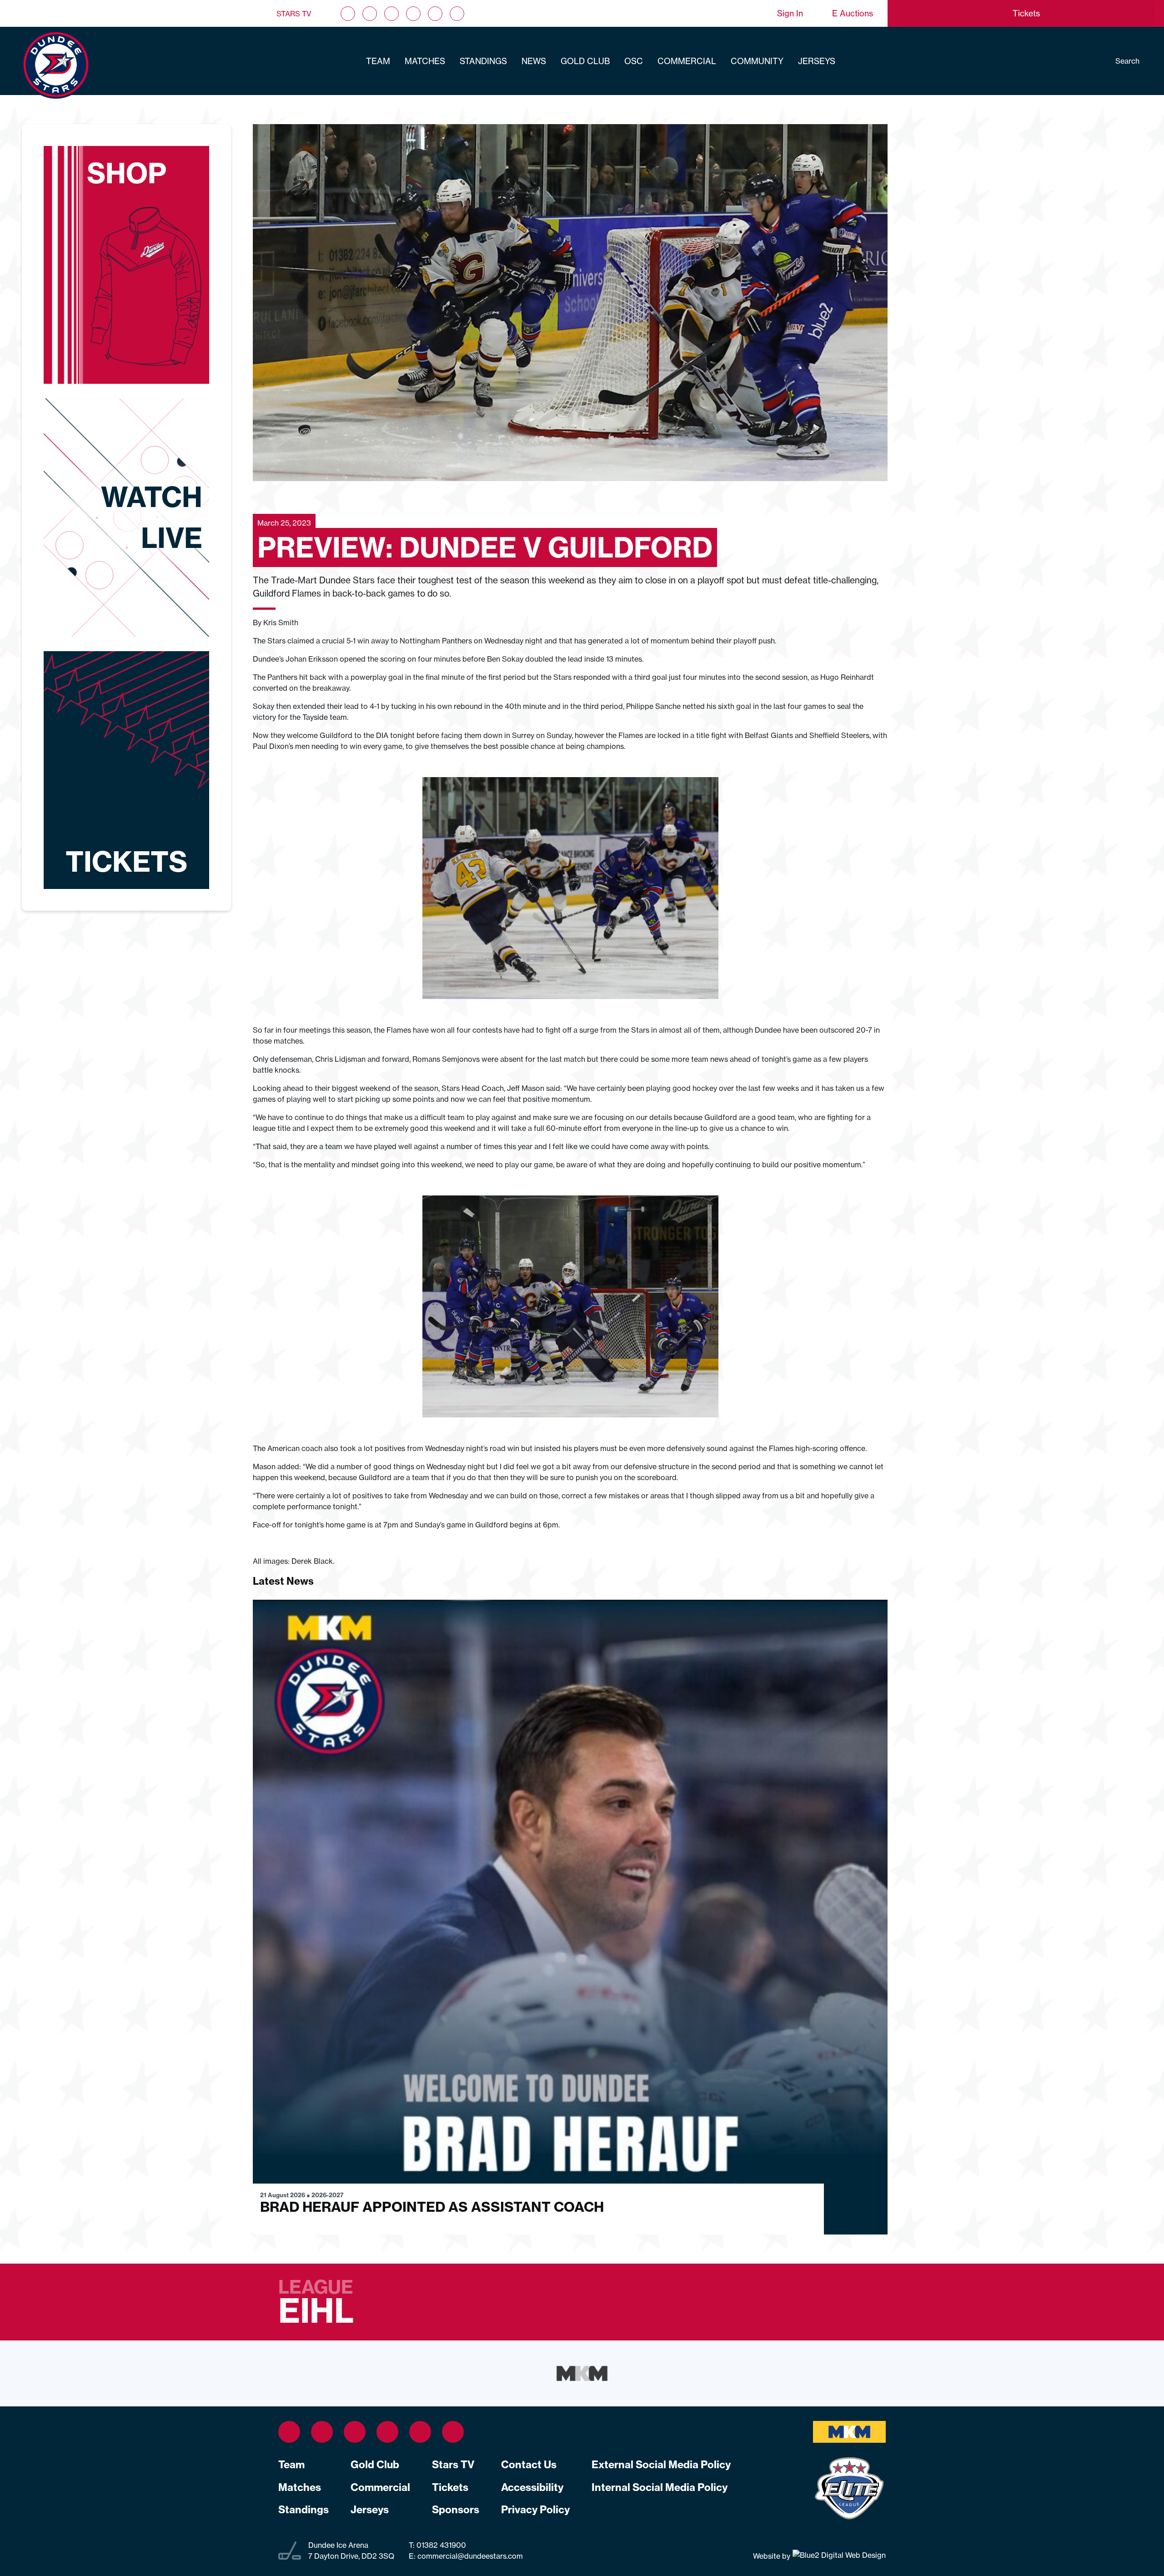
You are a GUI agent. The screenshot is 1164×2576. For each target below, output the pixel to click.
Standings (483, 61)
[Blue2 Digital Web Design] (838, 2556)
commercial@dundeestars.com (470, 2556)
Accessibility (532, 2487)
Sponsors (456, 2510)
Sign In (790, 13)
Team (378, 61)
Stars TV (294, 14)
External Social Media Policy (661, 2465)
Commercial (687, 61)
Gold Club (585, 61)
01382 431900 (440, 2545)
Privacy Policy (535, 2510)
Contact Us (529, 2465)
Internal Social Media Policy (660, 2487)
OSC (634, 61)
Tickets (450, 2487)
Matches (425, 61)
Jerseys (817, 61)
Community (757, 61)
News (534, 61)
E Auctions (853, 13)
